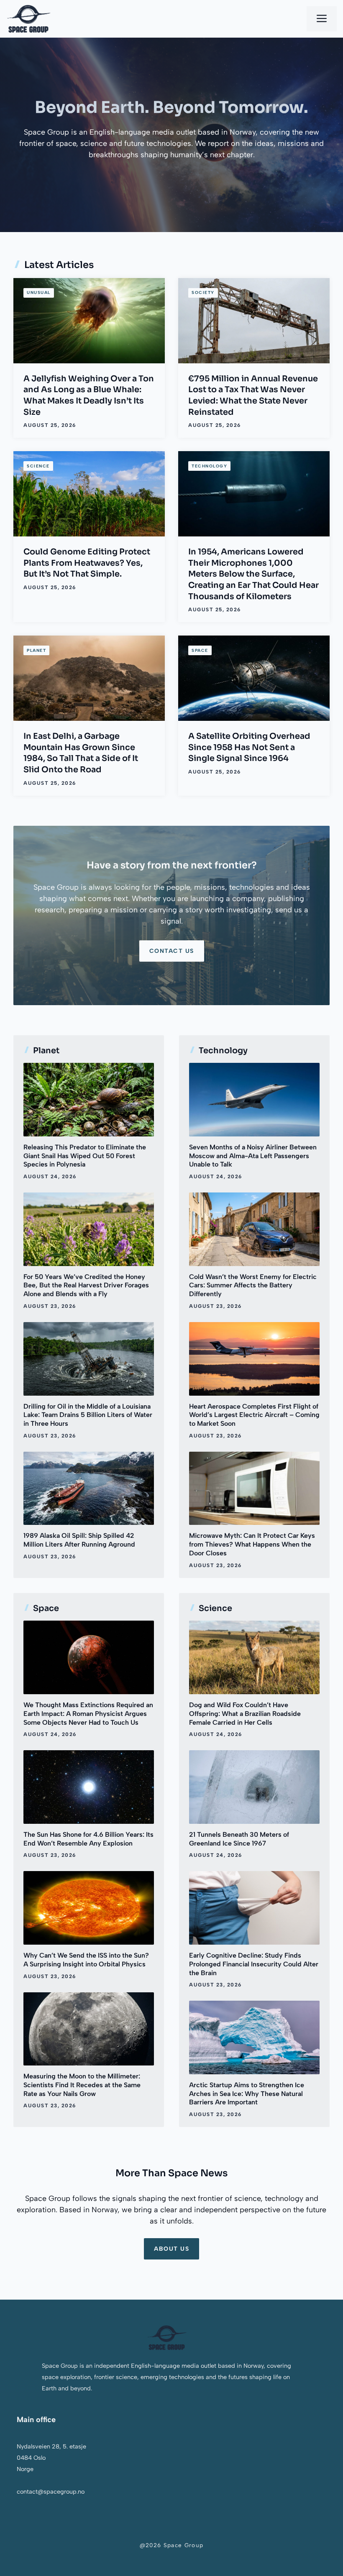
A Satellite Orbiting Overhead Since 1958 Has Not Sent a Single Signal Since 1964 (249, 747)
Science (38, 466)
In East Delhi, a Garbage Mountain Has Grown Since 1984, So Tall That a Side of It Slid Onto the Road (81, 753)
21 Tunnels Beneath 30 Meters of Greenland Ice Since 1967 (239, 1839)
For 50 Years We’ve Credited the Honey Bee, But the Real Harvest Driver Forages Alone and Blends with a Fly (86, 1285)
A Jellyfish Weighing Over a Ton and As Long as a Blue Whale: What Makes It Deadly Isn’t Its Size (89, 395)
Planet (36, 650)
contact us (172, 951)
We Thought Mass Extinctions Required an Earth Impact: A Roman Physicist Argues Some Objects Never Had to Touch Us (88, 1714)
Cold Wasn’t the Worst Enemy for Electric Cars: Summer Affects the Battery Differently (253, 1285)
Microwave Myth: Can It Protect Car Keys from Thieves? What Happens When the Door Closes (252, 1544)
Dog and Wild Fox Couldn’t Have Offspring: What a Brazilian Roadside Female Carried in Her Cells (245, 1714)
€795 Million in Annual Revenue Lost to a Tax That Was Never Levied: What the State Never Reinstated (253, 395)
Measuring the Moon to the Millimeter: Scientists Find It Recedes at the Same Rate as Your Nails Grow (82, 2085)
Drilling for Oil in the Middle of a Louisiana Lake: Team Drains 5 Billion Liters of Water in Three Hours (88, 1415)
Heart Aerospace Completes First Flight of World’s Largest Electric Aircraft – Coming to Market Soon (254, 1415)
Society (203, 292)
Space (200, 650)
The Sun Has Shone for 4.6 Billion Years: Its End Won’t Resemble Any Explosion (88, 1839)
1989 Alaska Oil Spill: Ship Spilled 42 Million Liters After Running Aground (79, 1540)
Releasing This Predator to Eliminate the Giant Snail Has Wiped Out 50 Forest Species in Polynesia (85, 1156)
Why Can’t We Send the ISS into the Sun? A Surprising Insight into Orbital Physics (86, 1960)
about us (171, 2249)
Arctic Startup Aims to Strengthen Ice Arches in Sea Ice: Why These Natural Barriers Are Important (247, 2094)
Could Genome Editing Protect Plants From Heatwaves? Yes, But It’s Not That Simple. (87, 563)
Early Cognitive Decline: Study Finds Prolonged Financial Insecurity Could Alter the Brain (254, 1964)
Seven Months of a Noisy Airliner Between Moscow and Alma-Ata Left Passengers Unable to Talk (253, 1156)
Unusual (39, 292)
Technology (209, 466)
